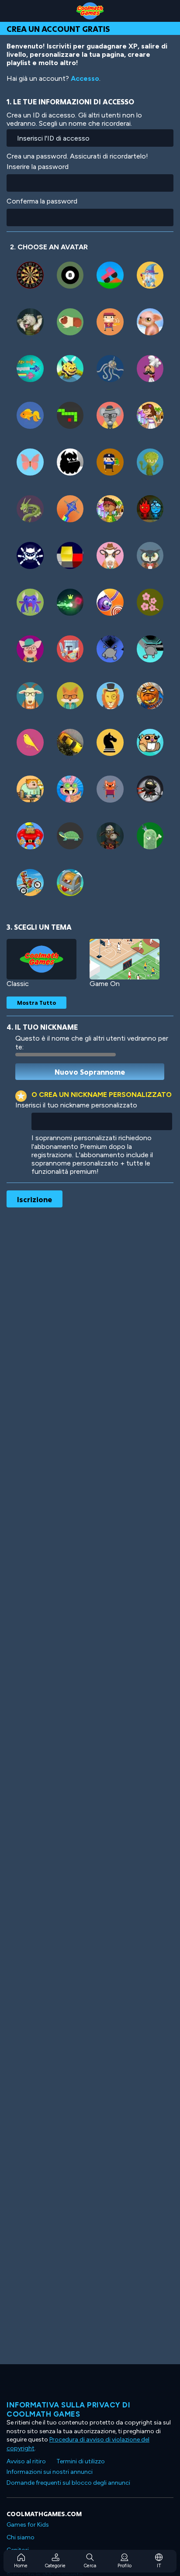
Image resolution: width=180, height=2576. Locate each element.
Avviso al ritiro (26, 2461)
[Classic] (42, 959)
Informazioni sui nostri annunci (50, 2472)
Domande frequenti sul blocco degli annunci (68, 2483)
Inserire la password (38, 167)
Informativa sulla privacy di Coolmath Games (68, 2409)
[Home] (90, 11)
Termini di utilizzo (81, 2461)
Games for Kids (28, 2525)
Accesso (85, 78)
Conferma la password (42, 201)
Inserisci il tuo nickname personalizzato (76, 1105)
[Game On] (125, 959)
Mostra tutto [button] (36, 1003)
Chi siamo (21, 2537)
